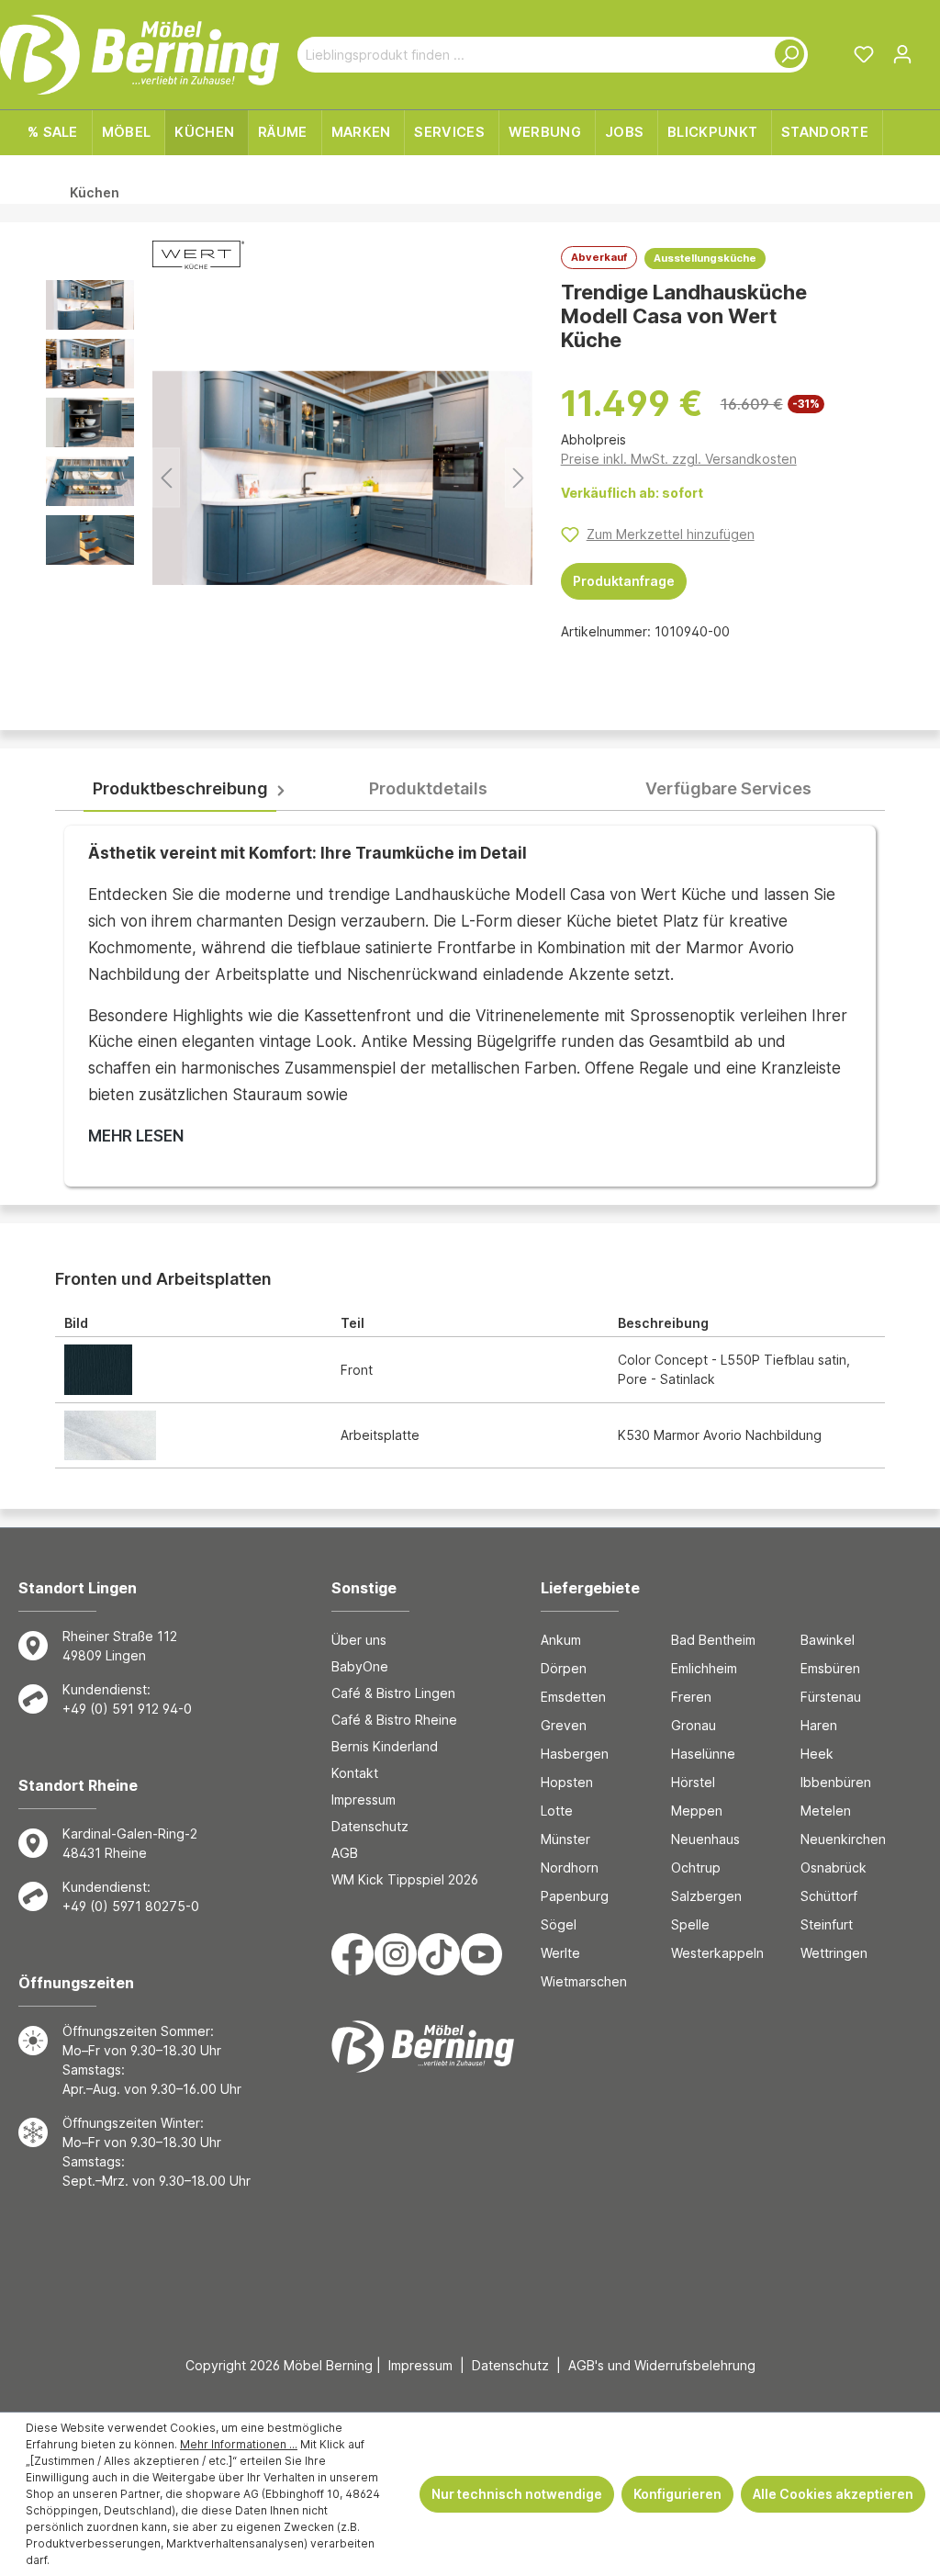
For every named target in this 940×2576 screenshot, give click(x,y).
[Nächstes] (519, 478)
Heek (817, 1754)
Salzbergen (706, 1896)
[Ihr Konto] (902, 54)
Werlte (560, 1953)
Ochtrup (696, 1867)
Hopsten (567, 1782)
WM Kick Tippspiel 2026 (405, 1879)
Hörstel (693, 1782)
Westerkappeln (717, 1953)
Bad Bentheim (713, 1640)
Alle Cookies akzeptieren (833, 2494)
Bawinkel (828, 1640)
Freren (691, 1697)
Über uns (359, 1640)
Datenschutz (370, 1826)
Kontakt (355, 1773)
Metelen (826, 1811)
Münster (565, 1839)
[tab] (180, 789)
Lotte (557, 1811)
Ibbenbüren (836, 1782)
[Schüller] (198, 259)
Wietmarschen (584, 1981)
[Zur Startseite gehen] (140, 55)
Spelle (690, 1924)
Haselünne (703, 1754)
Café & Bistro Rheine (394, 1720)
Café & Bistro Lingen (393, 1693)
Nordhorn (570, 1867)
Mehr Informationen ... (239, 2444)
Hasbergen (575, 1754)
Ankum (561, 1640)
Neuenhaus (705, 1839)
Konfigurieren (677, 2494)
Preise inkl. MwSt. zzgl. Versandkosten (679, 459)
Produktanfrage (624, 581)
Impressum (364, 1800)
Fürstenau (831, 1697)
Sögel (559, 1924)
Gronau (694, 1725)
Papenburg (575, 1896)
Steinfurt (827, 1924)
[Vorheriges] (166, 478)
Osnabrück (834, 1867)
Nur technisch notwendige (517, 2494)
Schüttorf (829, 1896)
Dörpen (564, 1668)
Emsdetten (573, 1697)
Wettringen (834, 1953)
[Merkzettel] (864, 54)
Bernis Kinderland (385, 1746)
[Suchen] (786, 55)
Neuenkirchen (843, 1839)
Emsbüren (830, 1668)
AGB (345, 1853)
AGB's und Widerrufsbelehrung (662, 2365)
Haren (819, 1725)
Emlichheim (704, 1668)
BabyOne (360, 1666)
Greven (564, 1725)
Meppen (697, 1811)
